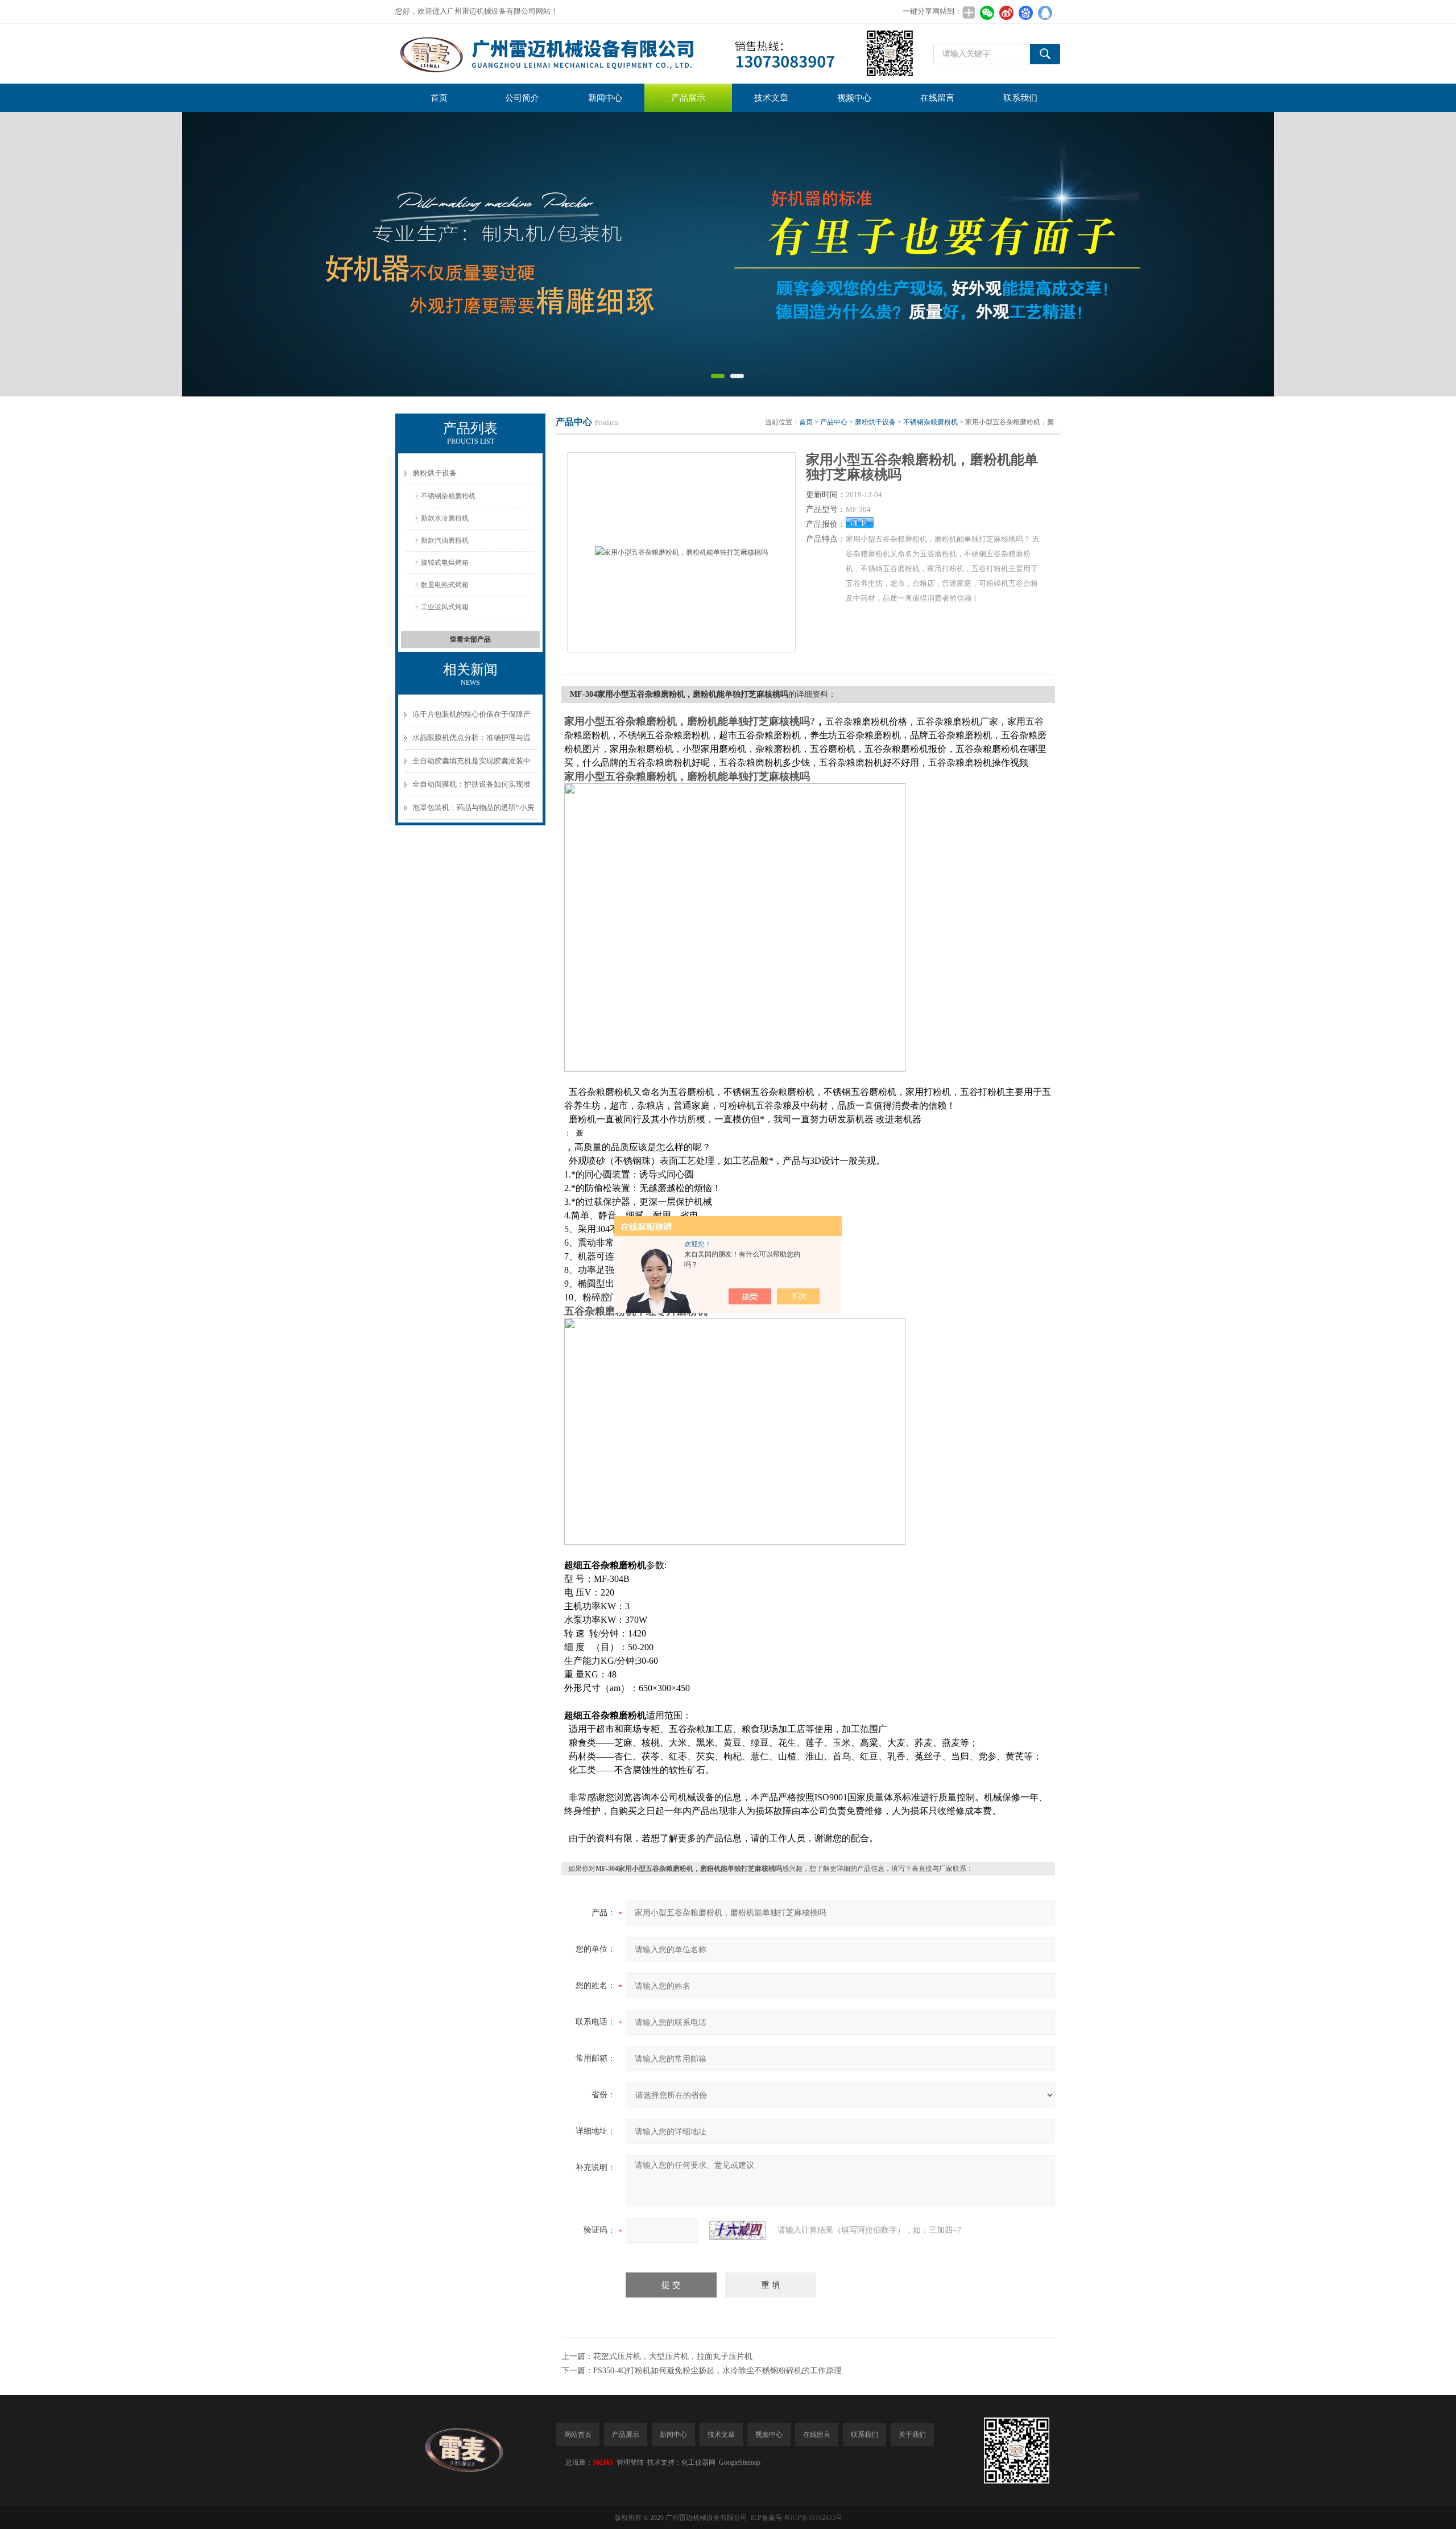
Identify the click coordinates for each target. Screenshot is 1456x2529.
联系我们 (1020, 98)
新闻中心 (605, 98)
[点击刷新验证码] (738, 2230)
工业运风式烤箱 (445, 607)
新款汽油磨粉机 (445, 540)
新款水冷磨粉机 (445, 518)
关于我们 (912, 2435)
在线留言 (937, 98)
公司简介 (522, 98)
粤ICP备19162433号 (813, 2518)
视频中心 (854, 98)
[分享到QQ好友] (1045, 13)
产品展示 (688, 98)
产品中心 (834, 422)
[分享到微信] (987, 13)
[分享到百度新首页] (1025, 13)
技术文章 (771, 98)
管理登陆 (630, 2462)
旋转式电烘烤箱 (445, 563)
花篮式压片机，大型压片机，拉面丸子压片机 (673, 2356)
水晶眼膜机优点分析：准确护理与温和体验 (471, 741)
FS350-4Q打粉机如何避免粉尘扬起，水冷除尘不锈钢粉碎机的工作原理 (717, 2371)
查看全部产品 (470, 639)
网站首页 (578, 2435)
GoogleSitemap (740, 2462)
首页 (439, 98)
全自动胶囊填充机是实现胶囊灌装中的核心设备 (471, 765)
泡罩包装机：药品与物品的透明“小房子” (473, 811)
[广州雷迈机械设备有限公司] (655, 54)
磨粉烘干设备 (435, 473)
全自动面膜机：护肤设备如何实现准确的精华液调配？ (471, 788)
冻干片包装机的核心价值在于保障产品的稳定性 (471, 718)
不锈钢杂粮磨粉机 (448, 496)
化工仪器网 (698, 2462)
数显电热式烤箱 (445, 585)
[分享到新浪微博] (1006, 13)
